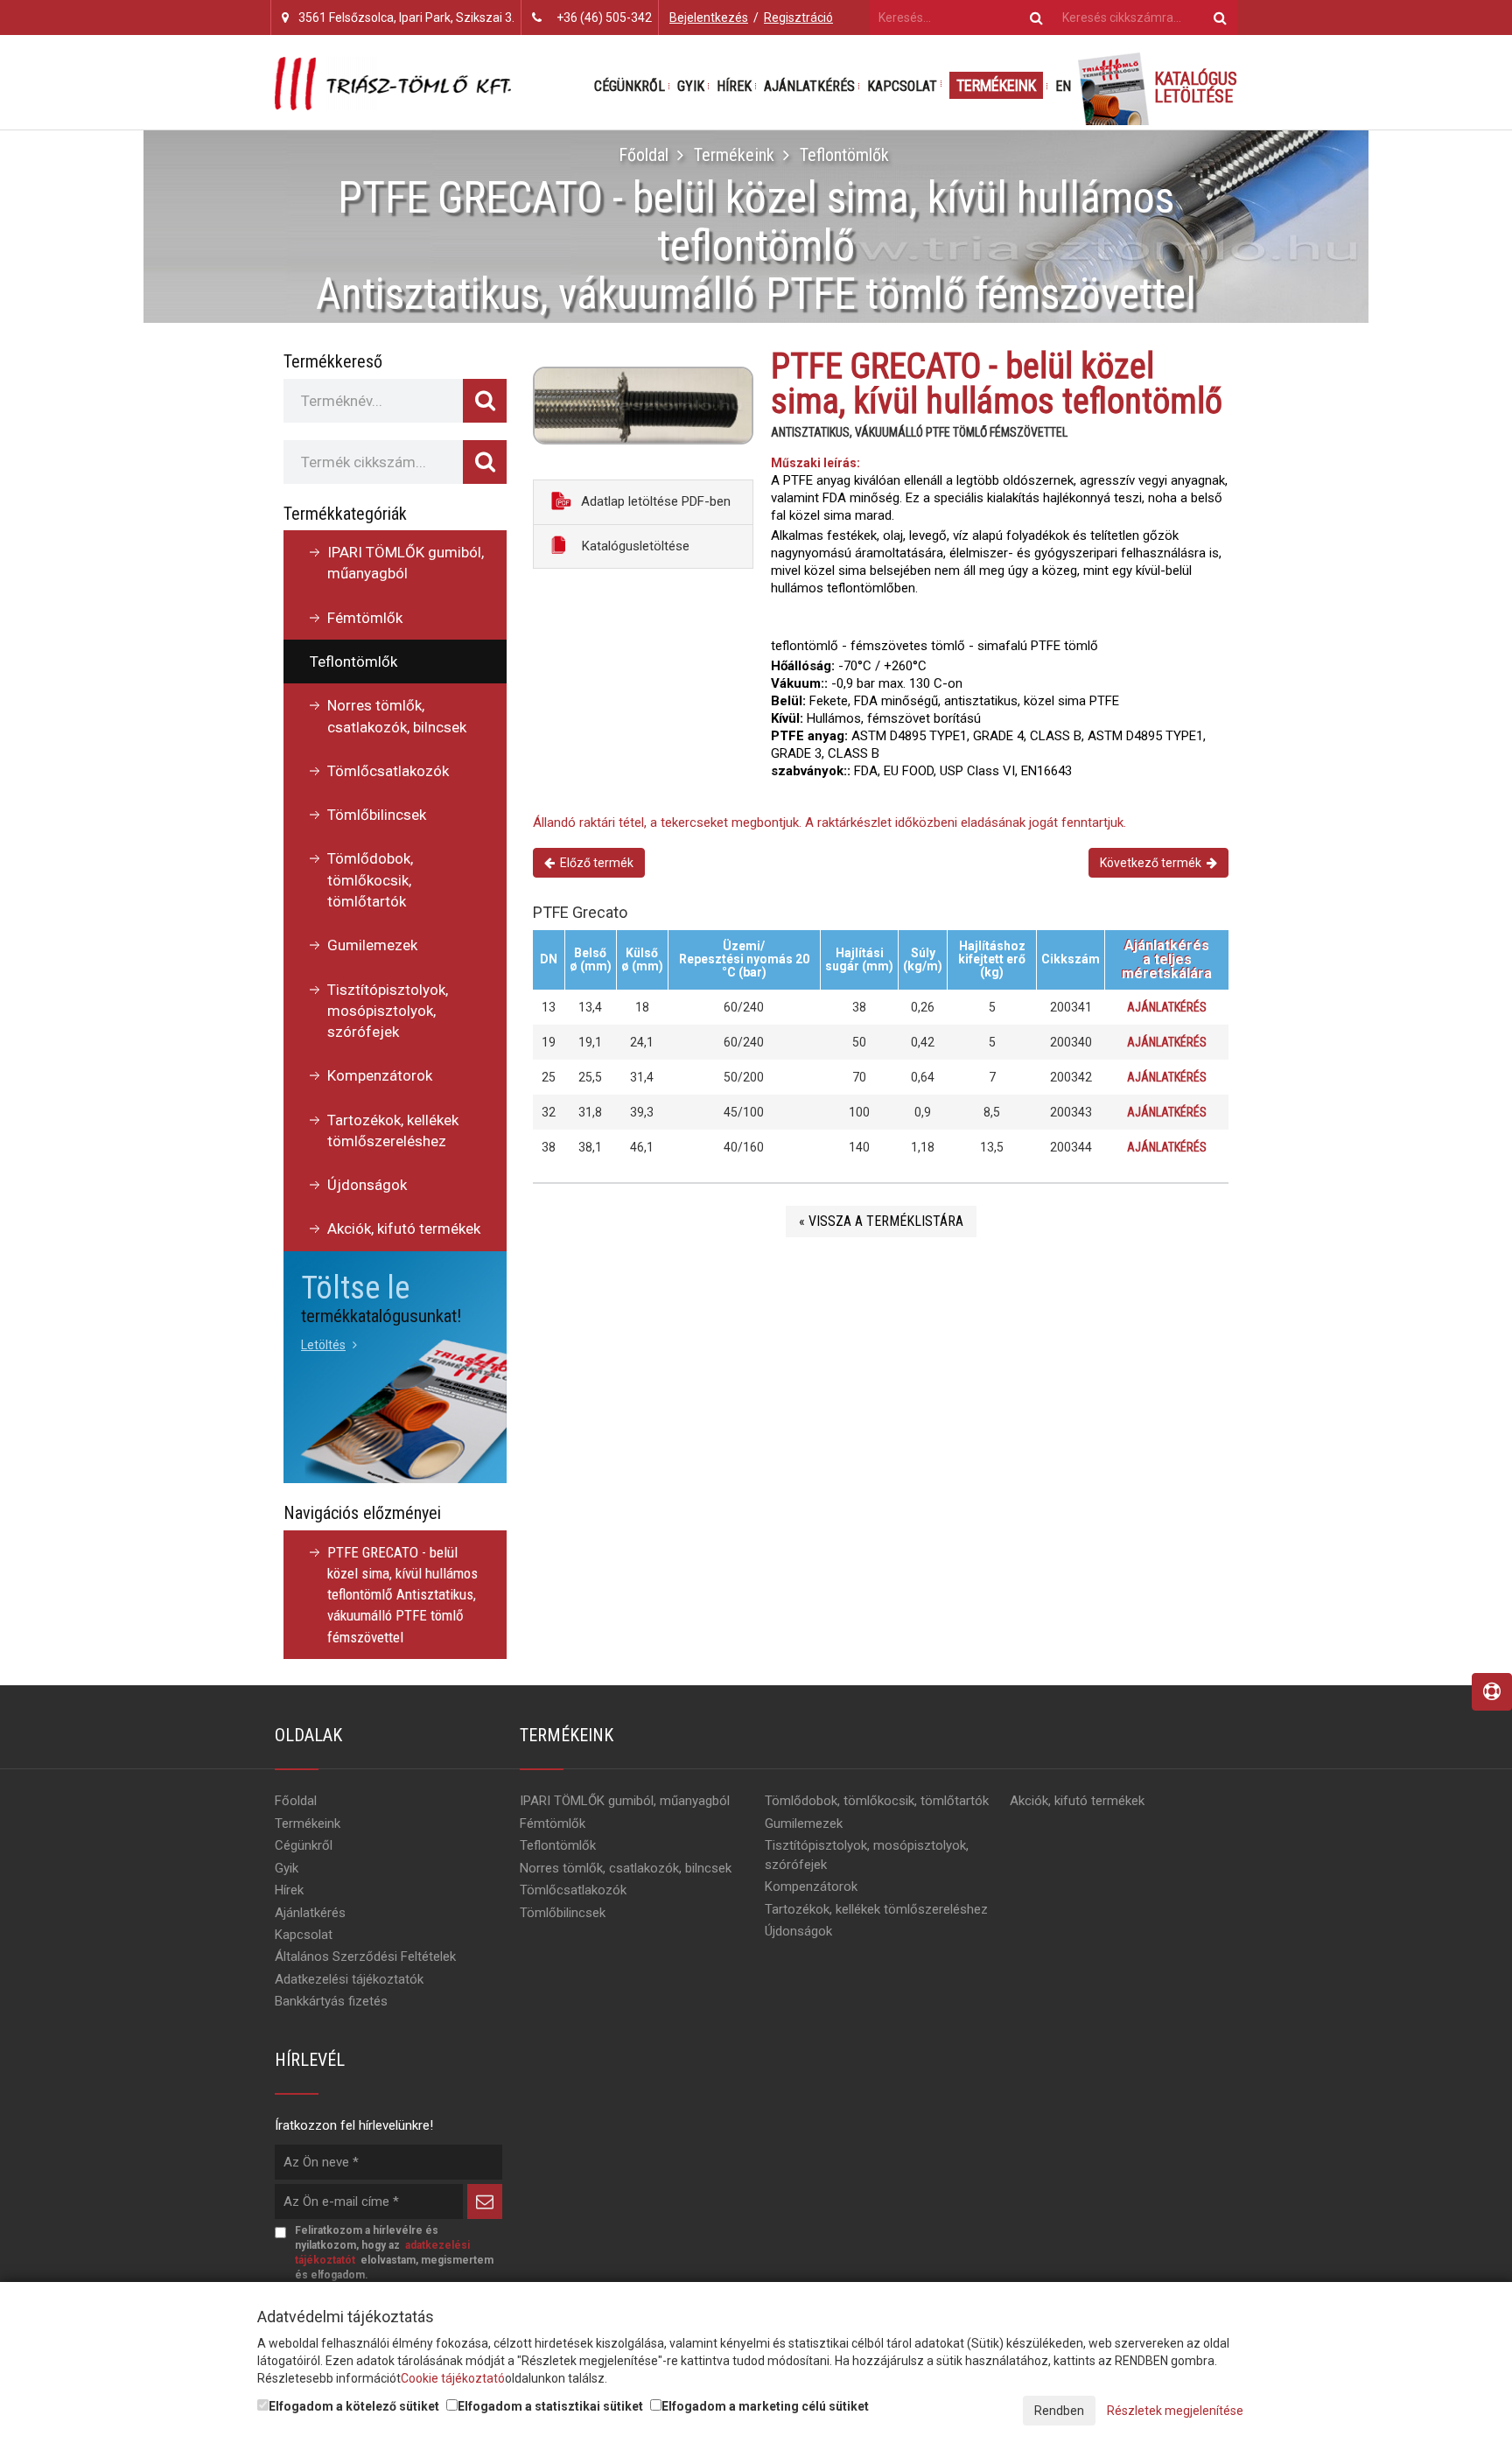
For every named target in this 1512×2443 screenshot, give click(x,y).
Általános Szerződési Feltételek (365, 1956)
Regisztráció (798, 17)
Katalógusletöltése (634, 546)
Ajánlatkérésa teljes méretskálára (1167, 959)
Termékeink (996, 85)
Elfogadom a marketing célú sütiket (765, 2406)
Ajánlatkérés (809, 86)
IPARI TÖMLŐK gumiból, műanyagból (406, 563)
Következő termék (1153, 863)
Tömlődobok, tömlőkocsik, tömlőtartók (370, 880)
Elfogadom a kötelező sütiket (354, 2406)
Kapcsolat (902, 86)
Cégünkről (630, 86)
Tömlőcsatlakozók (388, 771)
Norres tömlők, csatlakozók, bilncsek (397, 716)
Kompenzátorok (380, 1075)
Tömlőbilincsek (377, 815)
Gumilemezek (372, 945)
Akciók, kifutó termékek (404, 1228)
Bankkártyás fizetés (331, 2001)
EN (1063, 86)
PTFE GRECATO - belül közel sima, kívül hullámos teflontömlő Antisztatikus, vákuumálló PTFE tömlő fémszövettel (402, 1595)
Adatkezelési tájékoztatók (349, 1979)
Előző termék (594, 863)
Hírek (734, 86)
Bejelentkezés (709, 17)
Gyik (691, 86)
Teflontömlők (844, 155)
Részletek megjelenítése (1175, 2411)
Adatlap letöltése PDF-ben (654, 501)
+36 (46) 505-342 (604, 17)
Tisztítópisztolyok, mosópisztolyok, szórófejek (388, 1011)
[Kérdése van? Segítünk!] (1492, 1692)
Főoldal (644, 155)
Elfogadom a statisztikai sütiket (550, 2406)
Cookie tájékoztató (453, 2378)
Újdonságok (367, 1185)
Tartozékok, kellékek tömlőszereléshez (393, 1130)
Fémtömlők (365, 618)
